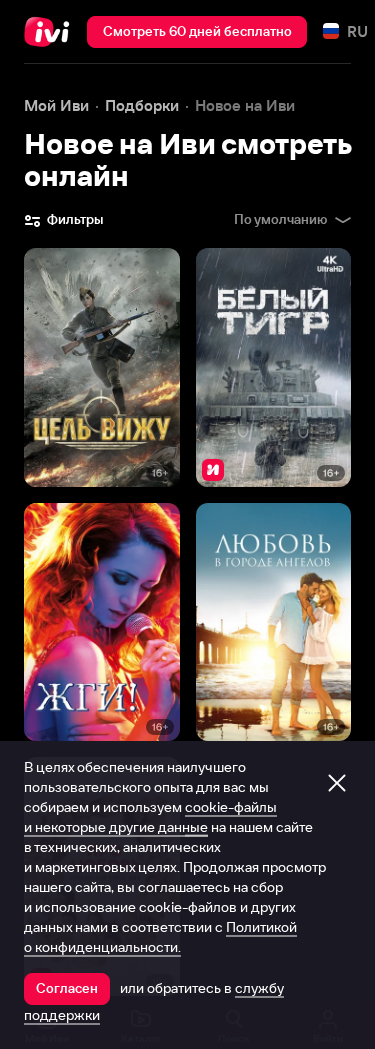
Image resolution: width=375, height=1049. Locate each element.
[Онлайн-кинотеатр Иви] (51, 32)
